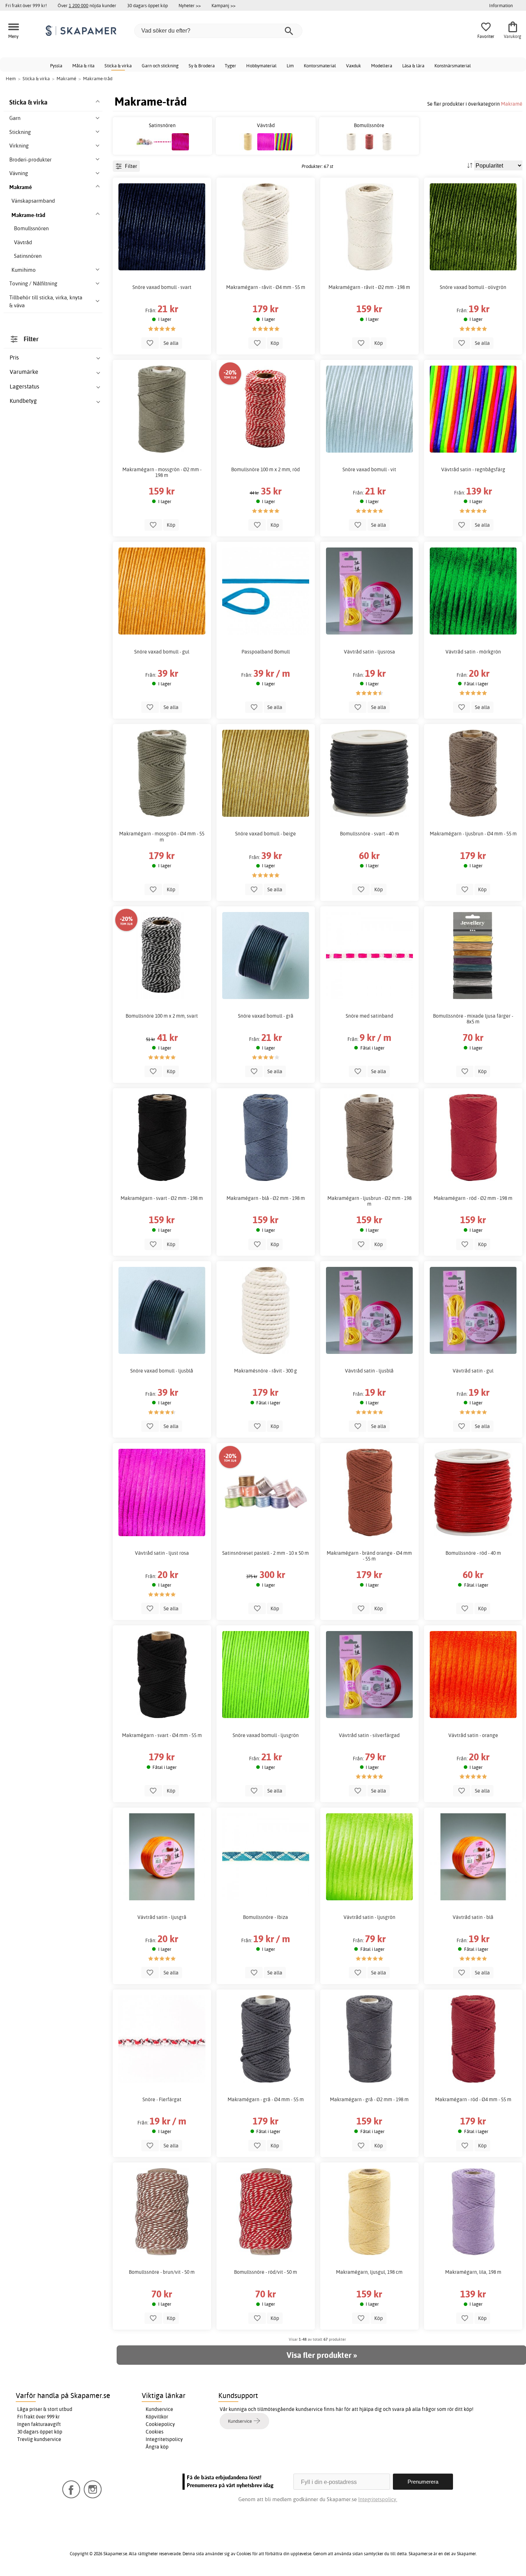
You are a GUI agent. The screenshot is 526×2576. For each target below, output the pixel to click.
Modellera (382, 66)
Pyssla (56, 66)
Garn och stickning (160, 66)
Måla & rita (83, 66)
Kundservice (159, 2409)
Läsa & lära (413, 66)
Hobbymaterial (261, 66)
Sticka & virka (118, 66)
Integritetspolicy (164, 2439)
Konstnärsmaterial (453, 66)
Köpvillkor (157, 2417)
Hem (11, 78)
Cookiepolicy (160, 2424)
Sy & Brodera (202, 66)
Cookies (155, 2432)
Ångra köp (157, 2447)
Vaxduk (354, 66)
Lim (290, 66)
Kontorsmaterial (320, 66)
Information (501, 5)
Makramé (512, 104)
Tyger (230, 66)
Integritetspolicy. (378, 2499)
